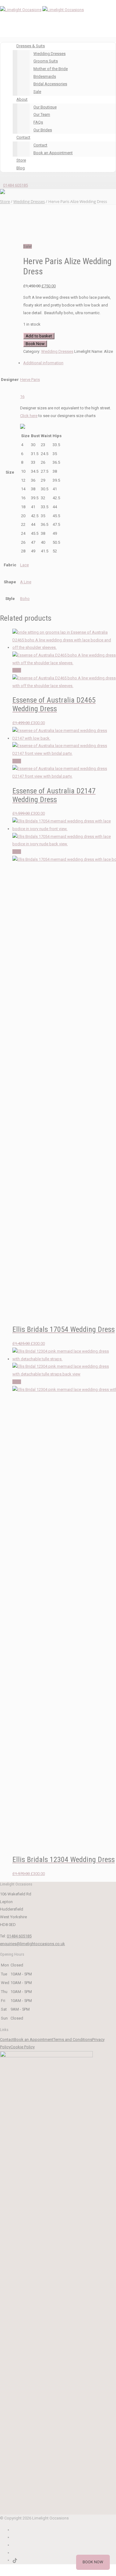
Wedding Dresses (49, 54)
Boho (25, 599)
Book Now (35, 344)
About (22, 99)
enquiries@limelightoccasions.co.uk (32, 1944)
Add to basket (39, 336)
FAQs (38, 122)
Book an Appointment (53, 153)
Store (21, 160)
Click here (29, 416)
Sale (37, 92)
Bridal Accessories (50, 84)
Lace (24, 565)
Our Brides (43, 130)
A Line (26, 582)
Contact (23, 137)
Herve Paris (30, 380)
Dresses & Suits (31, 46)
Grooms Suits (46, 61)
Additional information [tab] (43, 363)
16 (22, 397)
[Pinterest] (14, 2545)
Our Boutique (45, 107)
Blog (21, 168)
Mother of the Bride (51, 69)
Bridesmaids (45, 76)
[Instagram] (14, 2537)
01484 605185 (15, 185)
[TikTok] (15, 2560)
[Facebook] (14, 2530)
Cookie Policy (23, 2047)
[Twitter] (14, 2553)
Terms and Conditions (73, 2040)
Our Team (42, 114)
